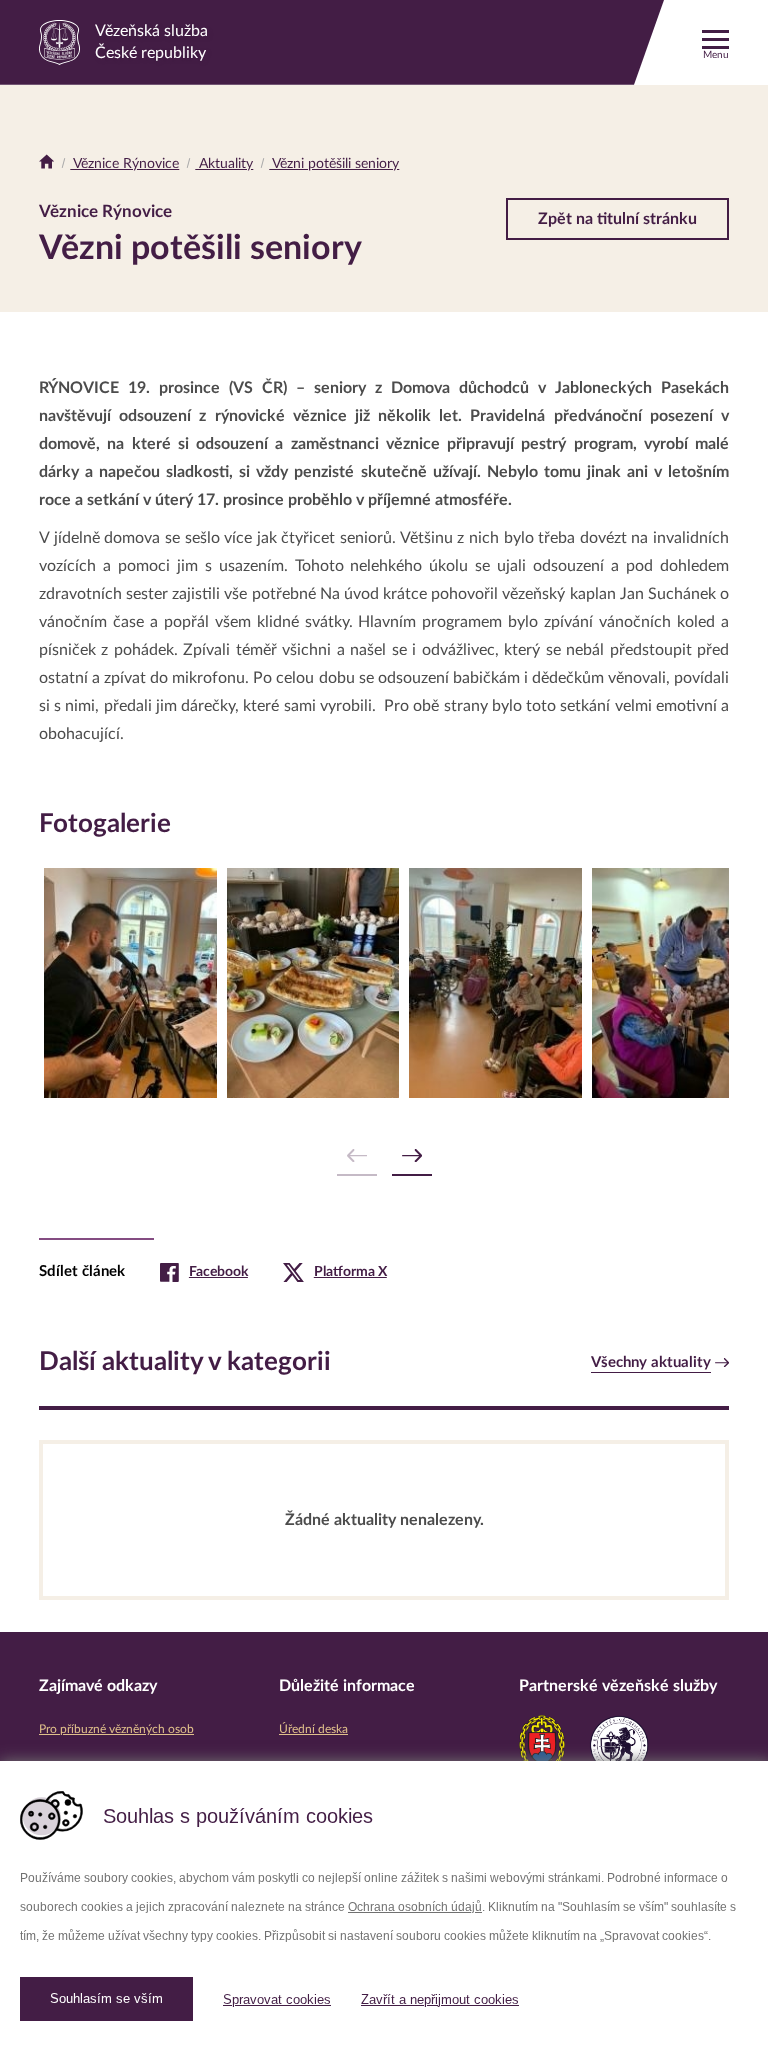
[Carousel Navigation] (384, 1156)
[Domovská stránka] (46, 164)
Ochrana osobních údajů (415, 1907)
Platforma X (350, 1272)
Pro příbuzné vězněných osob (116, 1729)
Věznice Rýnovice (124, 164)
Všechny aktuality (651, 1362)
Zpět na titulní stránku (617, 219)
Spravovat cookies (277, 1999)
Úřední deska (313, 1729)
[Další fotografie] (412, 1156)
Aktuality (224, 164)
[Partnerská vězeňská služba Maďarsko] (619, 1745)
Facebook (218, 1272)
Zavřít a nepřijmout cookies (440, 1999)
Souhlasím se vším (106, 1998)
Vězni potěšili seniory (334, 164)
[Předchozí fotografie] (357, 1156)
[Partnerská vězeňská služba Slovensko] (542, 1745)
